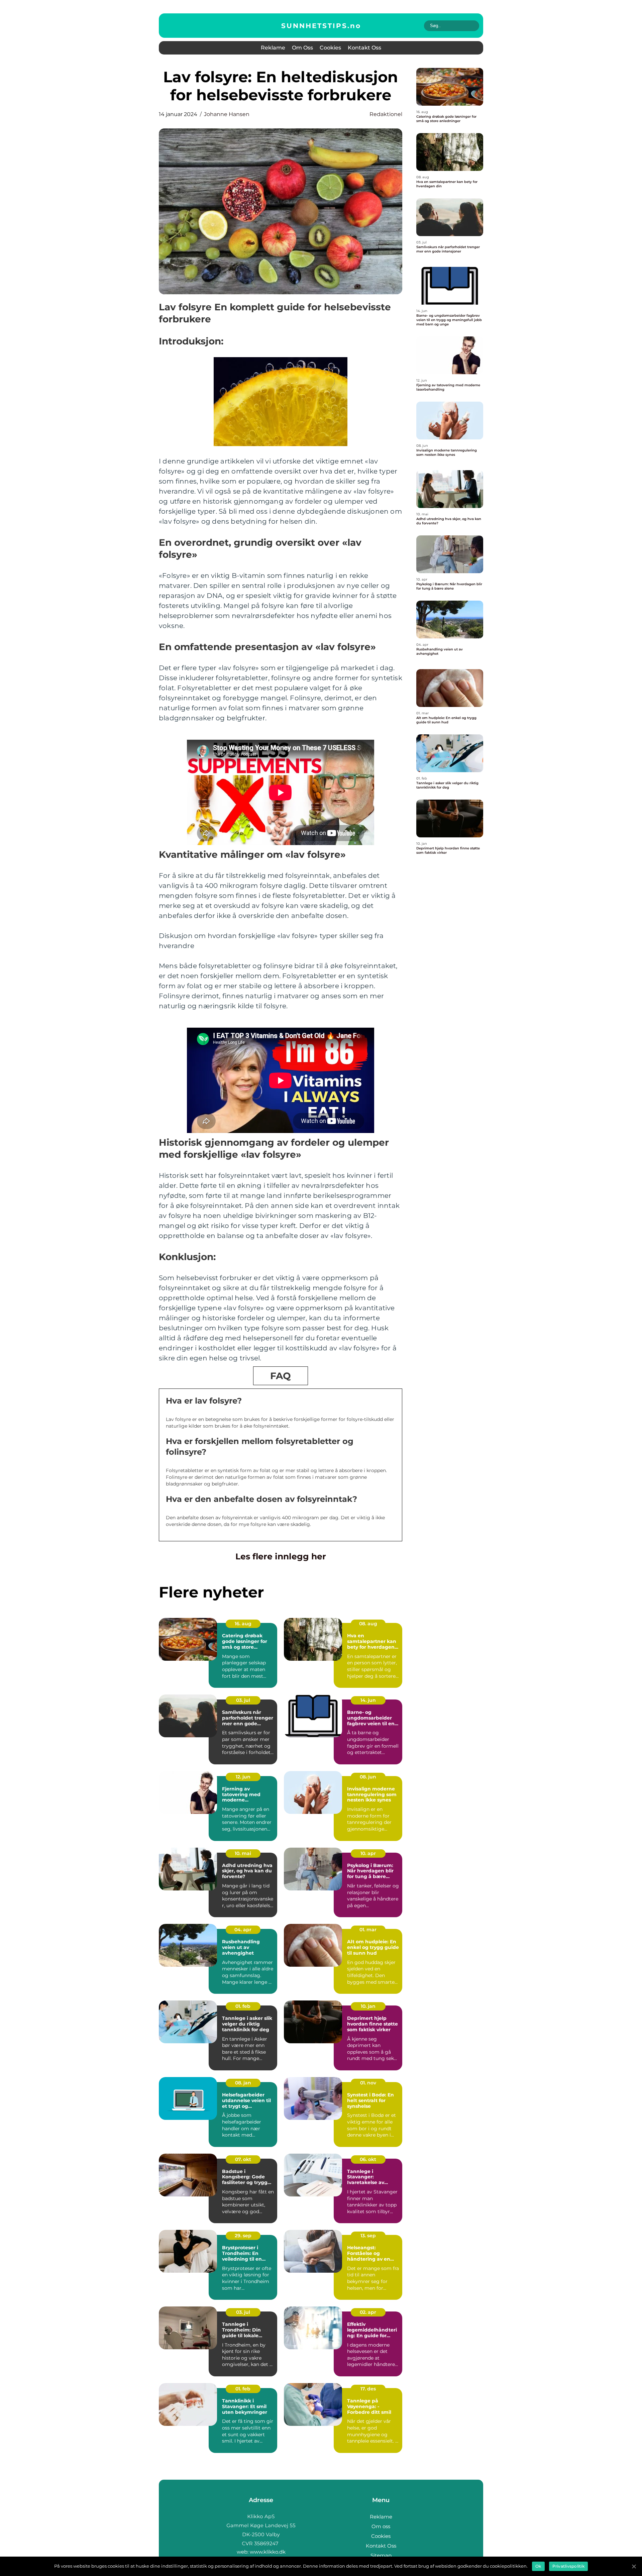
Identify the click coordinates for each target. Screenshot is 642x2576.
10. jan (368, 2006)
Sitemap (381, 2555)
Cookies (330, 48)
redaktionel (386, 114)
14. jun (368, 1700)
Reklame (273, 48)
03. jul (243, 1700)
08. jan (243, 2083)
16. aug (243, 1624)
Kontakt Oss (364, 48)
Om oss (302, 48)
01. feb (243, 2006)
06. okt (368, 2159)
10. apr (368, 1853)
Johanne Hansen (227, 114)
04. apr (243, 1930)
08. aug (368, 1624)
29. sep (243, 2236)
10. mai (243, 1853)
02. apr (368, 2312)
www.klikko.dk (268, 2552)
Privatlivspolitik (568, 2566)
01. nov (368, 2083)
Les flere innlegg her (281, 1556)
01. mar (368, 1930)
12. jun (243, 1777)
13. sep (368, 2236)
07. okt (243, 2159)
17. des (368, 2389)
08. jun (368, 1777)
